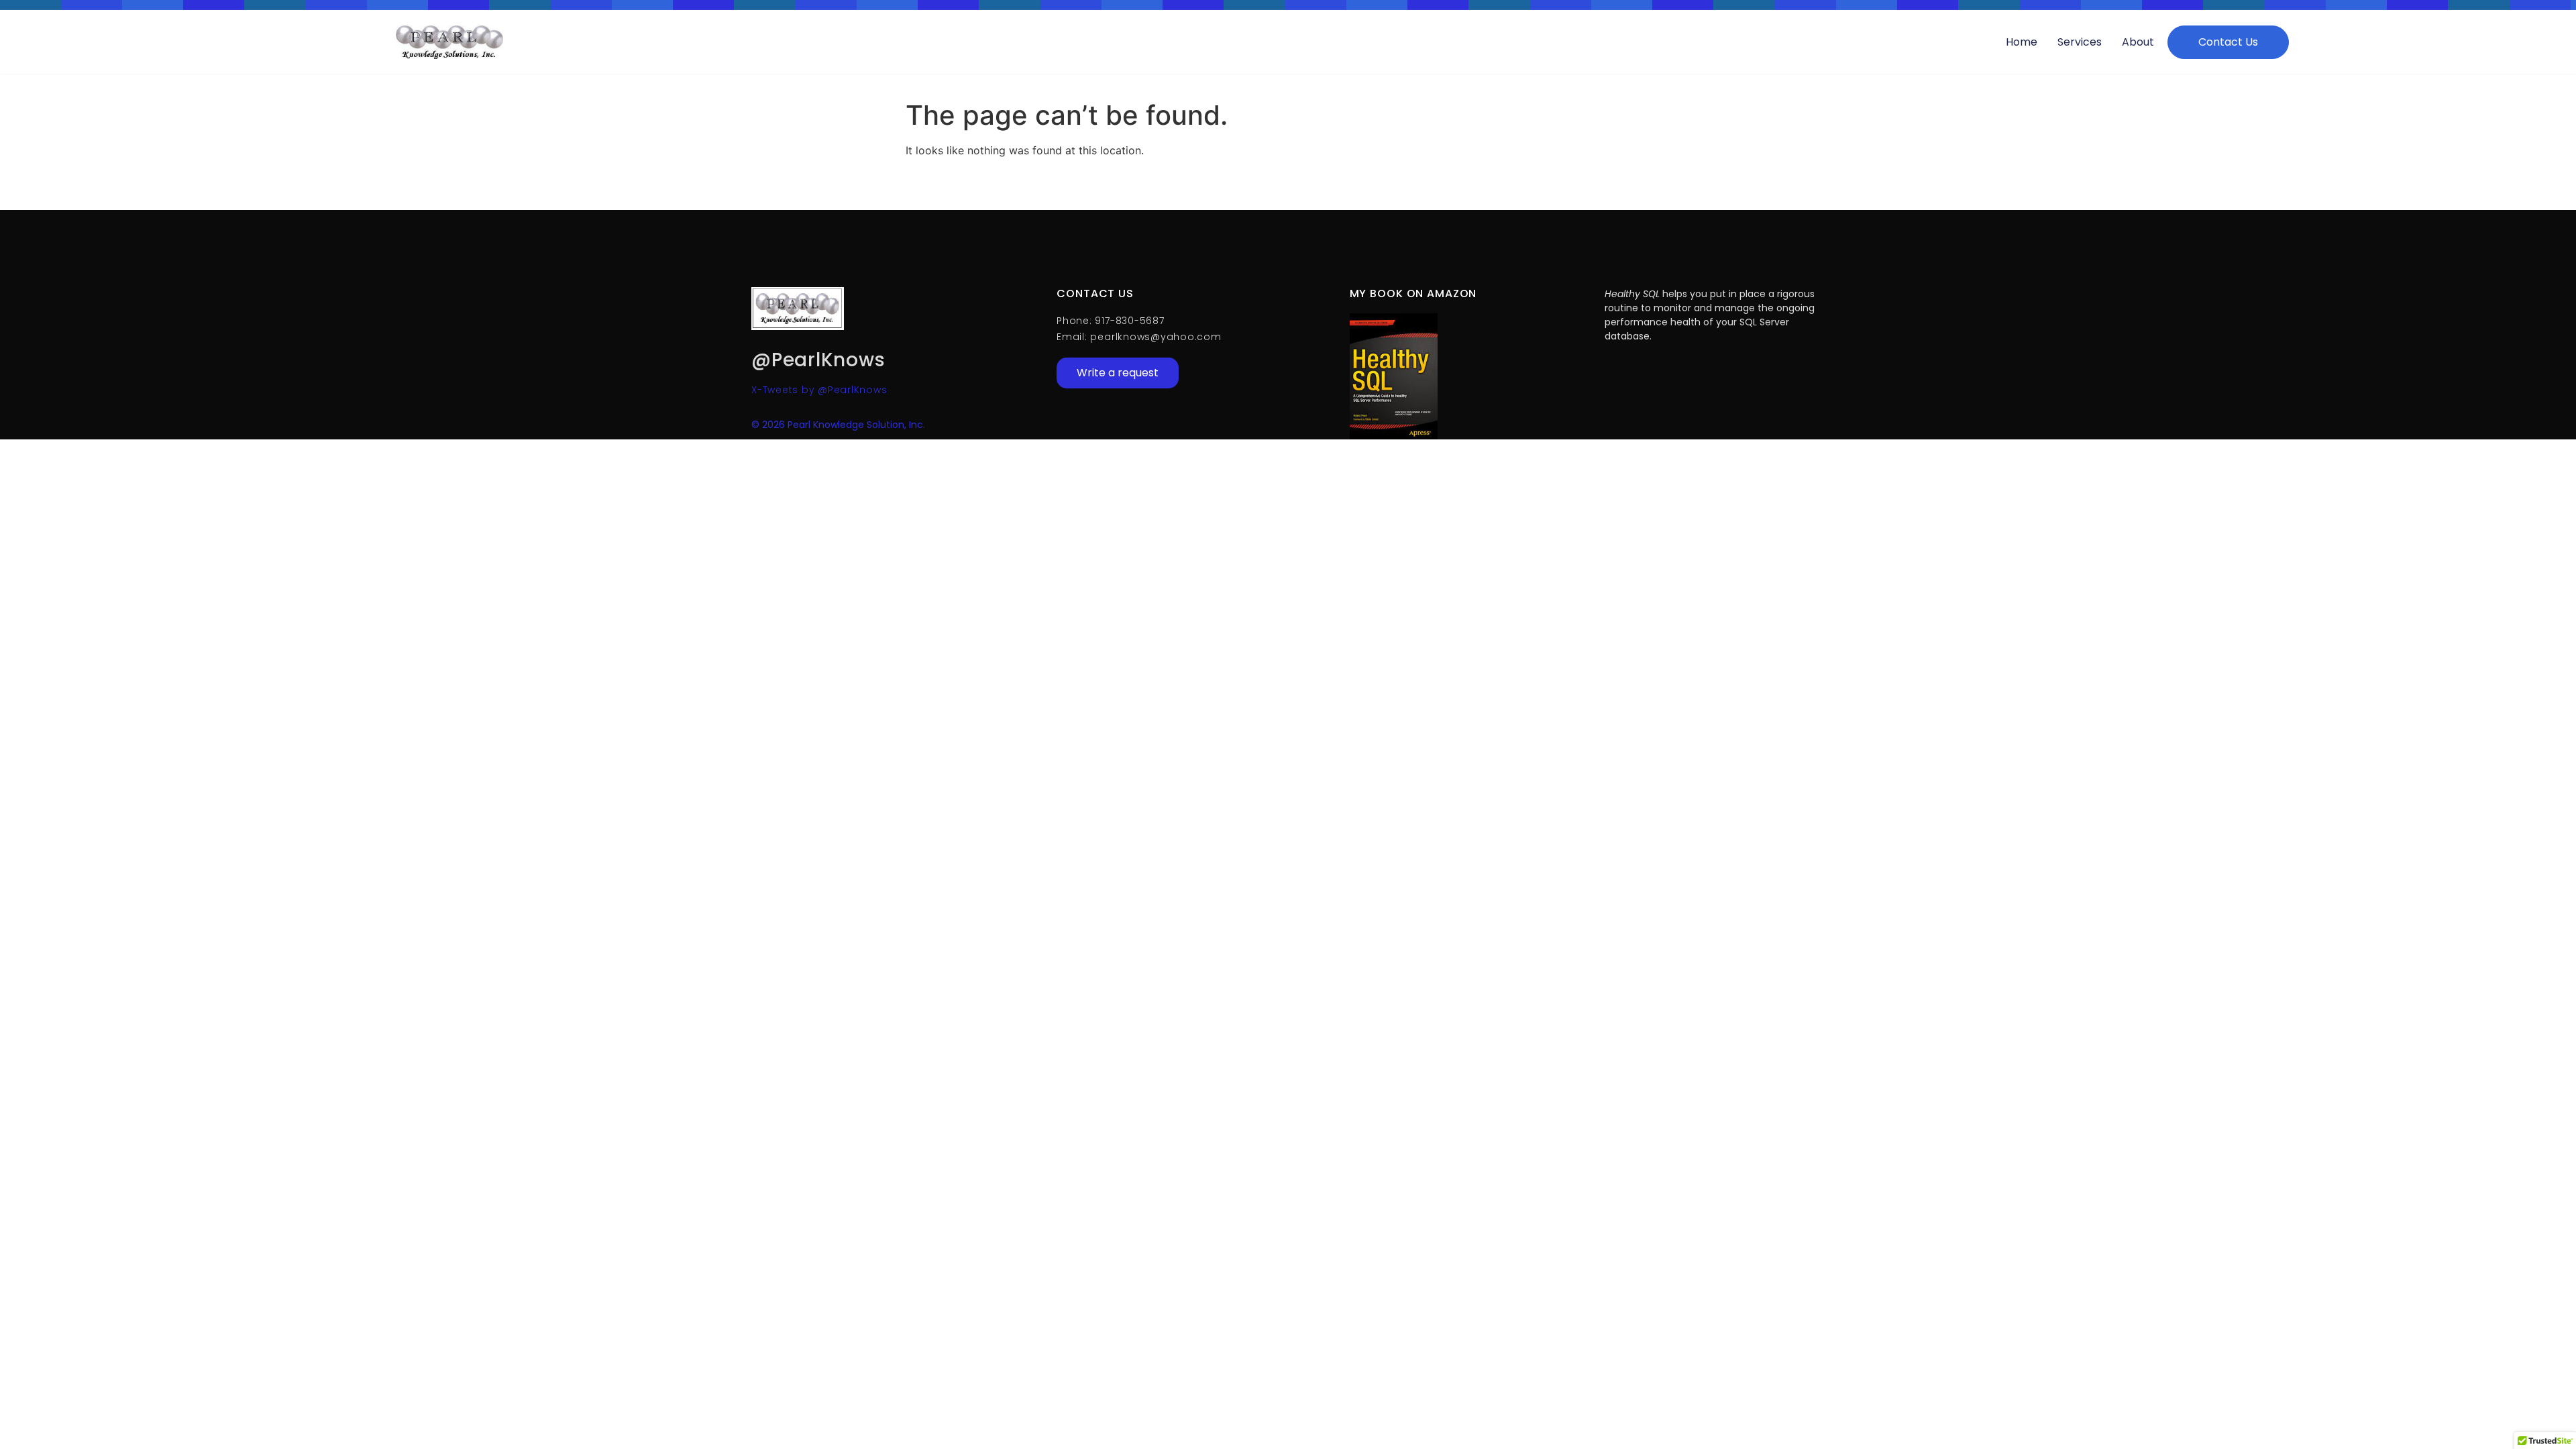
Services (2080, 42)
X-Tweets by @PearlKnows (819, 390)
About (2138, 42)
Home (2022, 42)
